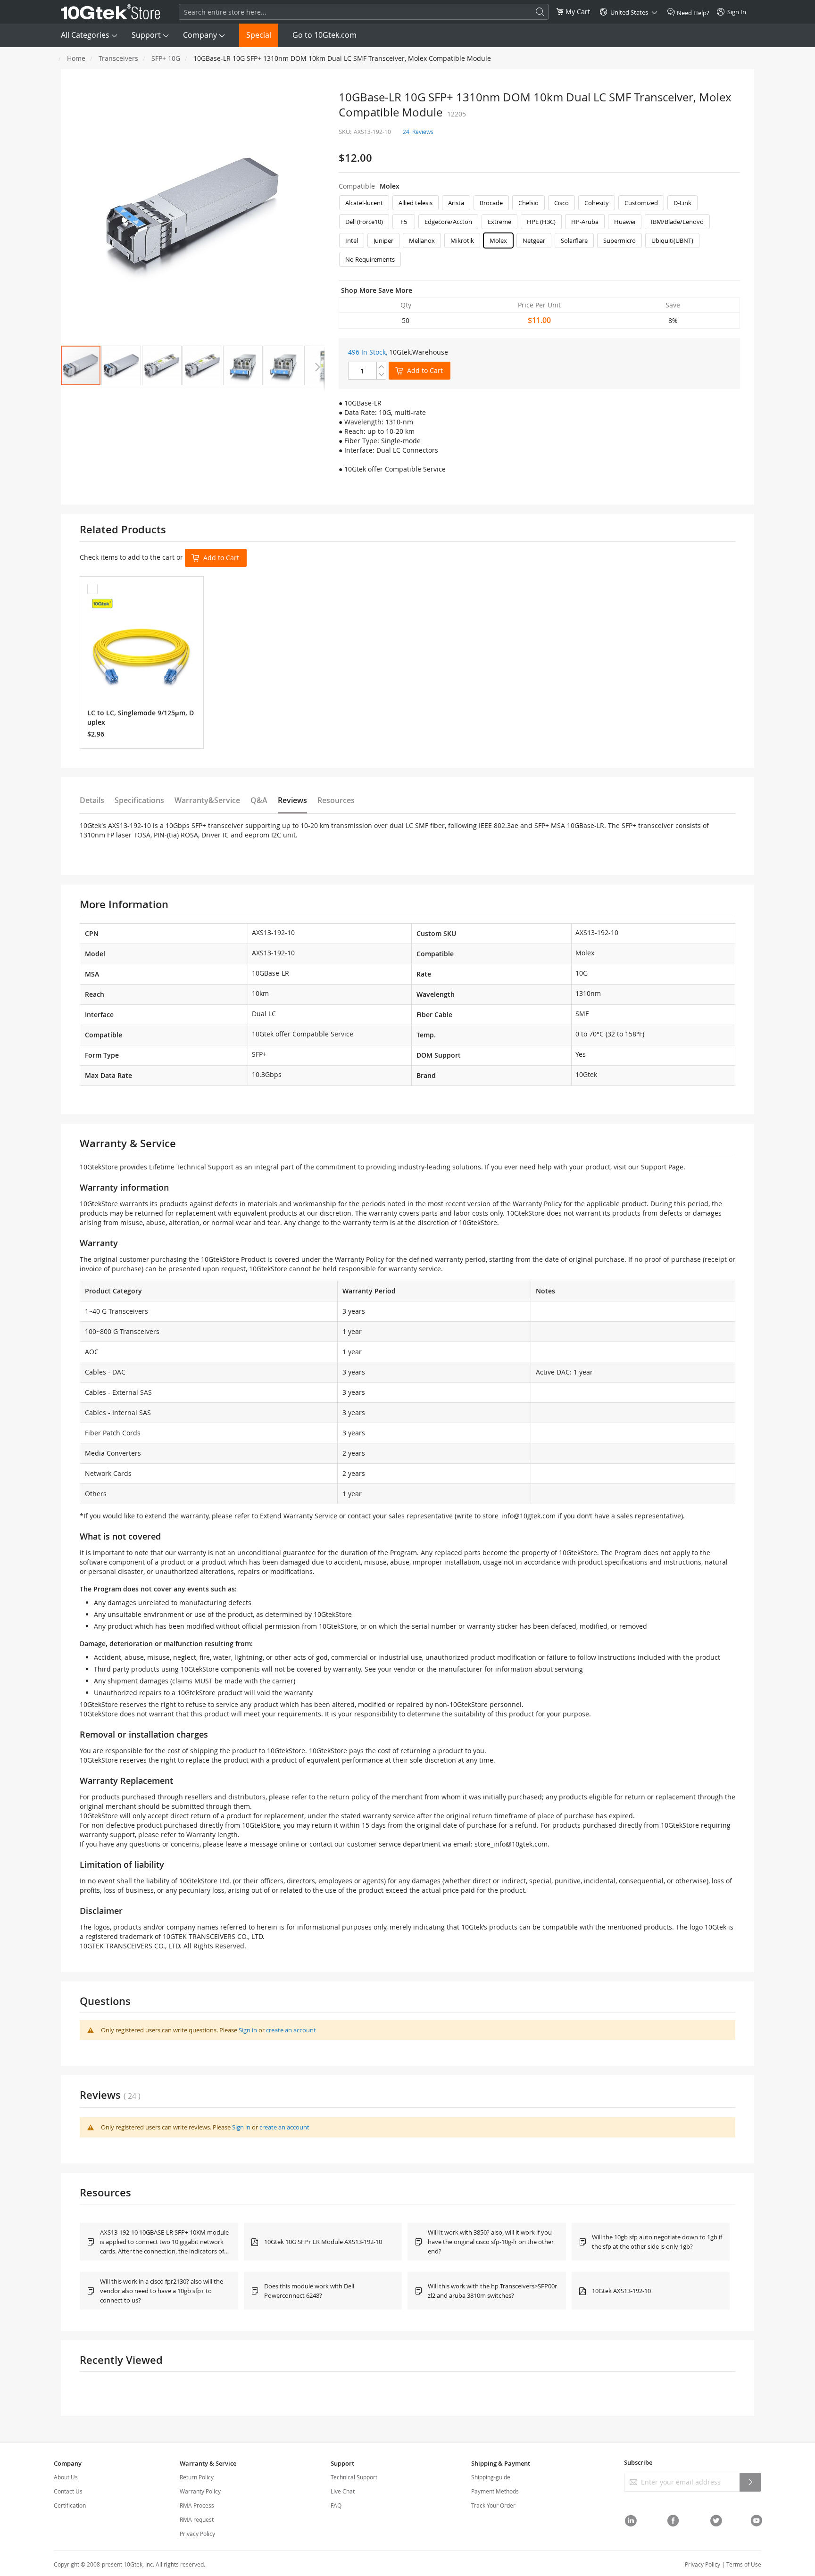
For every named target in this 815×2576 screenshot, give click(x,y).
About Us (66, 2477)
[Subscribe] (750, 2482)
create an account (291, 2030)
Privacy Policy (197, 2534)
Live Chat (343, 2491)
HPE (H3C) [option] (541, 222)
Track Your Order (493, 2505)
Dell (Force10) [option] (364, 222)
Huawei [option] (625, 222)
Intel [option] (352, 240)
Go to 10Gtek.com (324, 35)
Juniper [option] (383, 240)
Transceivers (118, 58)
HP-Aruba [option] (585, 222)
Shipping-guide (491, 2477)
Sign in (248, 2030)
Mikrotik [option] (462, 240)
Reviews (292, 800)
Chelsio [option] (528, 203)
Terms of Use (744, 2564)
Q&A (259, 800)
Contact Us (68, 2491)
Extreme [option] (499, 222)
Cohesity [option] (597, 203)
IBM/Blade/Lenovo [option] (677, 222)
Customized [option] (641, 203)
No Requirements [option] (370, 259)
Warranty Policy (200, 2491)
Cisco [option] (561, 203)
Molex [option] (498, 240)
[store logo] (111, 12)
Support (146, 35)
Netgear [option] (534, 240)
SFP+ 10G (166, 58)
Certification (70, 2505)
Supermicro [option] (620, 240)
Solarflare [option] (574, 240)
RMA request (197, 2519)
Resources (336, 800)
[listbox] (539, 233)
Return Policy (197, 2477)
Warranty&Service (207, 800)
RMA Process (197, 2505)
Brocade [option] (491, 203)
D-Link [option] (682, 203)
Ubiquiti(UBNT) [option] (672, 240)
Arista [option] (456, 203)
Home (76, 58)
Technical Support (354, 2477)
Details (92, 800)
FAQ (336, 2505)
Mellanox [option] (422, 240)
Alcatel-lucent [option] (364, 203)
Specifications (139, 800)
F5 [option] (404, 222)
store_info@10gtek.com (519, 1516)
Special (259, 35)
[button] (121, 365)
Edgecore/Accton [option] (448, 222)
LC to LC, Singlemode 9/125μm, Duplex (141, 717)
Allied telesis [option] (416, 203)
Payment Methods (495, 2491)
